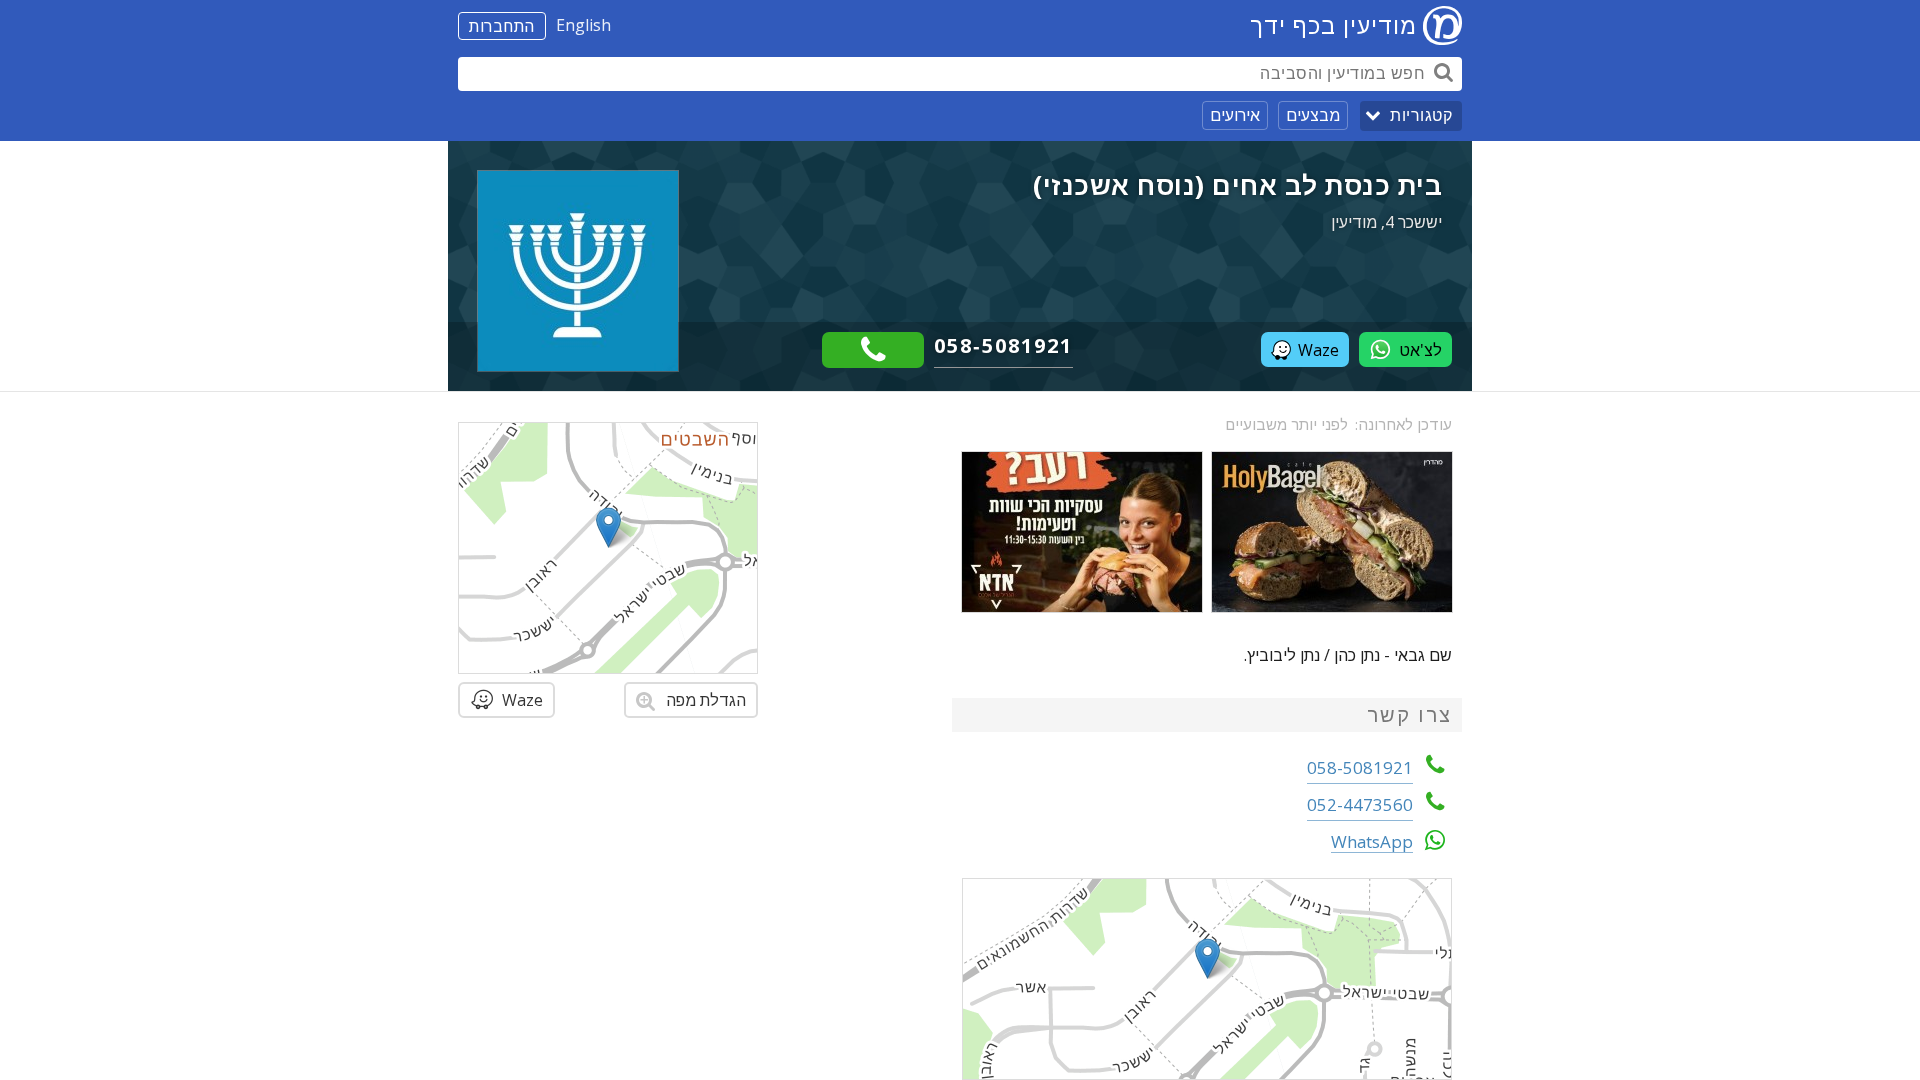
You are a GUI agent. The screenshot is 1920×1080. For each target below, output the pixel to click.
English (583, 25)
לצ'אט (1420, 350)
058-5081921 (1003, 345)
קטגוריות (1421, 115)
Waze (1318, 350)
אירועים (1235, 115)
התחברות (502, 26)
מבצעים (1313, 115)
